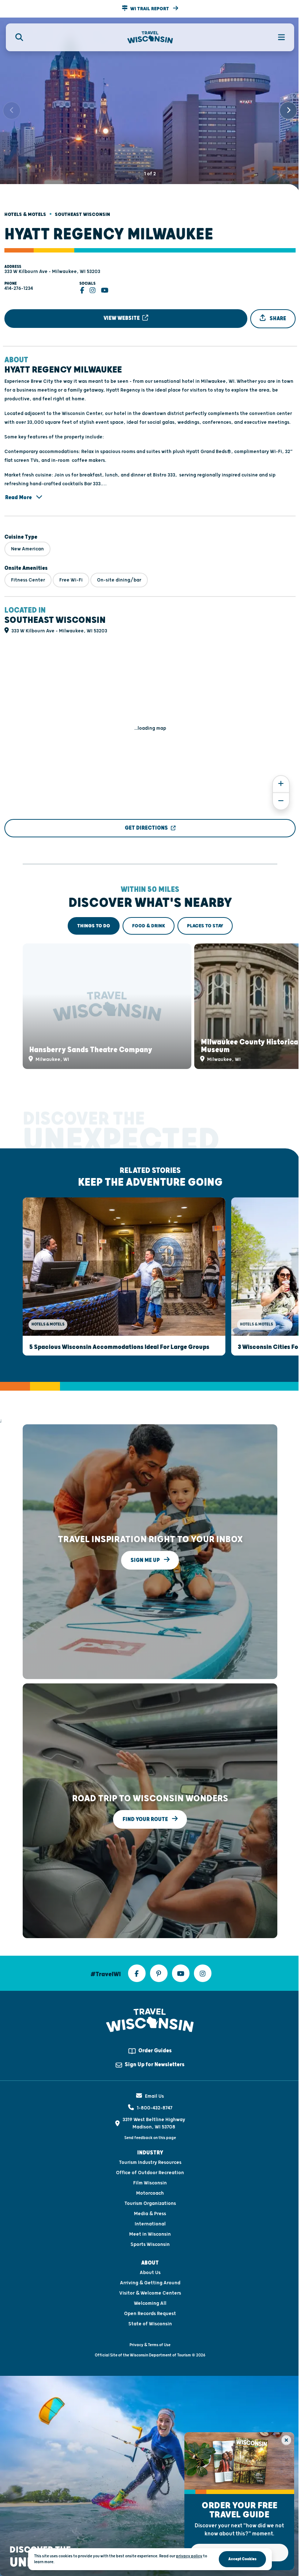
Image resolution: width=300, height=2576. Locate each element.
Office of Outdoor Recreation (150, 2173)
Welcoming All (150, 2303)
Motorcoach (150, 2193)
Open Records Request (150, 2314)
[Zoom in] (281, 784)
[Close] (286, 2440)
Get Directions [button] (146, 828)
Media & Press (150, 2214)
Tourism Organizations (150, 2203)
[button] (150, 9)
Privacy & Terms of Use (150, 2345)
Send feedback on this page (150, 2138)
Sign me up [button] (146, 1560)
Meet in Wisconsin (150, 2234)
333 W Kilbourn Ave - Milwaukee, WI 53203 (52, 272)
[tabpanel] (150, 1006)
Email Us (154, 2096)
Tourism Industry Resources (150, 2162)
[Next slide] (288, 111)
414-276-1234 (19, 288)
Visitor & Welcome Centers (150, 2293)
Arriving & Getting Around (150, 2283)
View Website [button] (122, 318)
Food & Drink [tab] (149, 926)
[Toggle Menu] (277, 37)
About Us (150, 2273)
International (150, 2224)
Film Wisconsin (150, 2183)
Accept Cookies (242, 2559)
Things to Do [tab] (94, 926)
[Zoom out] (281, 801)
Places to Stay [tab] (205, 926)
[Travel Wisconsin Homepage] (150, 38)
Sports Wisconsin (150, 2244)
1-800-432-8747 (155, 2108)
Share (277, 319)
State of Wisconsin (150, 2324)
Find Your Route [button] (146, 1819)
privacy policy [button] (189, 2556)
